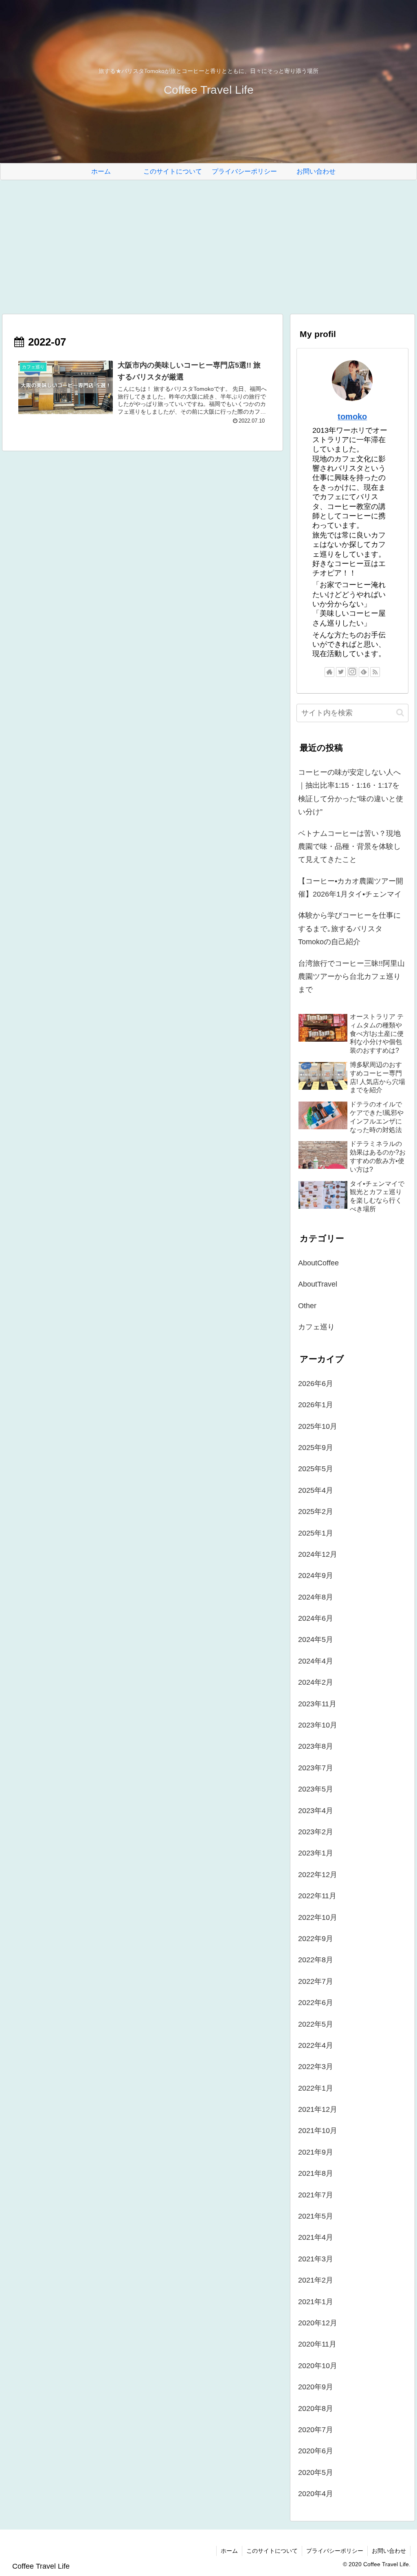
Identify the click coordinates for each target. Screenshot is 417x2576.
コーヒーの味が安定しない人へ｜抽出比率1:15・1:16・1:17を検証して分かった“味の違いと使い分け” (351, 792)
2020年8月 (316, 2409)
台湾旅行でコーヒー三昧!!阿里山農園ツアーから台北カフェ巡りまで (351, 977)
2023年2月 (316, 1832)
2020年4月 (316, 2494)
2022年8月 (316, 1960)
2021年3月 (316, 2259)
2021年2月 (316, 2280)
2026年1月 (316, 1405)
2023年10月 (318, 1725)
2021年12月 (318, 2109)
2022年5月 (316, 2024)
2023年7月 (316, 1768)
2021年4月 (316, 2237)
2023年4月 (316, 1811)
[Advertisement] (208, 247)
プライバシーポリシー (335, 2551)
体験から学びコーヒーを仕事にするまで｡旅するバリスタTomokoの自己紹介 (349, 929)
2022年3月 (316, 2067)
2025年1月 (316, 1533)
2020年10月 (318, 2366)
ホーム (229, 2551)
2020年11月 (317, 2344)
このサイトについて (272, 2551)
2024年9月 (316, 1576)
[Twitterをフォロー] (341, 672)
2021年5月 (316, 2216)
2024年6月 (316, 1618)
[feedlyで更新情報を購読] (364, 672)
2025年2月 (316, 1512)
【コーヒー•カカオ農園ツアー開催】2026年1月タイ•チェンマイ (351, 888)
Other (307, 1306)
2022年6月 (316, 2003)
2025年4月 (316, 1490)
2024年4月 (316, 1661)
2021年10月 (318, 2131)
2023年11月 (317, 1704)
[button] (400, 713)
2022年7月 (316, 1981)
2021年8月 (316, 2173)
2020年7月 (316, 2430)
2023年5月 (316, 1789)
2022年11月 (317, 1896)
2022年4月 (316, 2045)
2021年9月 (316, 2152)
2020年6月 (316, 2451)
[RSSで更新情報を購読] (375, 672)
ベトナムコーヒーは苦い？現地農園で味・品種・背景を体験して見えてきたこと (349, 847)
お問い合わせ (389, 2551)
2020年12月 (318, 2323)
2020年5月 (316, 2472)
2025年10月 (318, 1426)
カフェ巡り (316, 1327)
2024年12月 (318, 1554)
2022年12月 (318, 1875)
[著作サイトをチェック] (329, 672)
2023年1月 (316, 1853)
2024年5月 (316, 1639)
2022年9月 (316, 1939)
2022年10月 (318, 1917)
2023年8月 (316, 1746)
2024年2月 (316, 1682)
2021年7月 (316, 2195)
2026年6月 (316, 1384)
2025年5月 (316, 1469)
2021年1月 (316, 2302)
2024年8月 (316, 1597)
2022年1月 (316, 2088)
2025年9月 (316, 1448)
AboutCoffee (318, 1263)
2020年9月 (316, 2387)
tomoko (352, 416)
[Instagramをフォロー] (352, 672)
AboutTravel (318, 1284)
